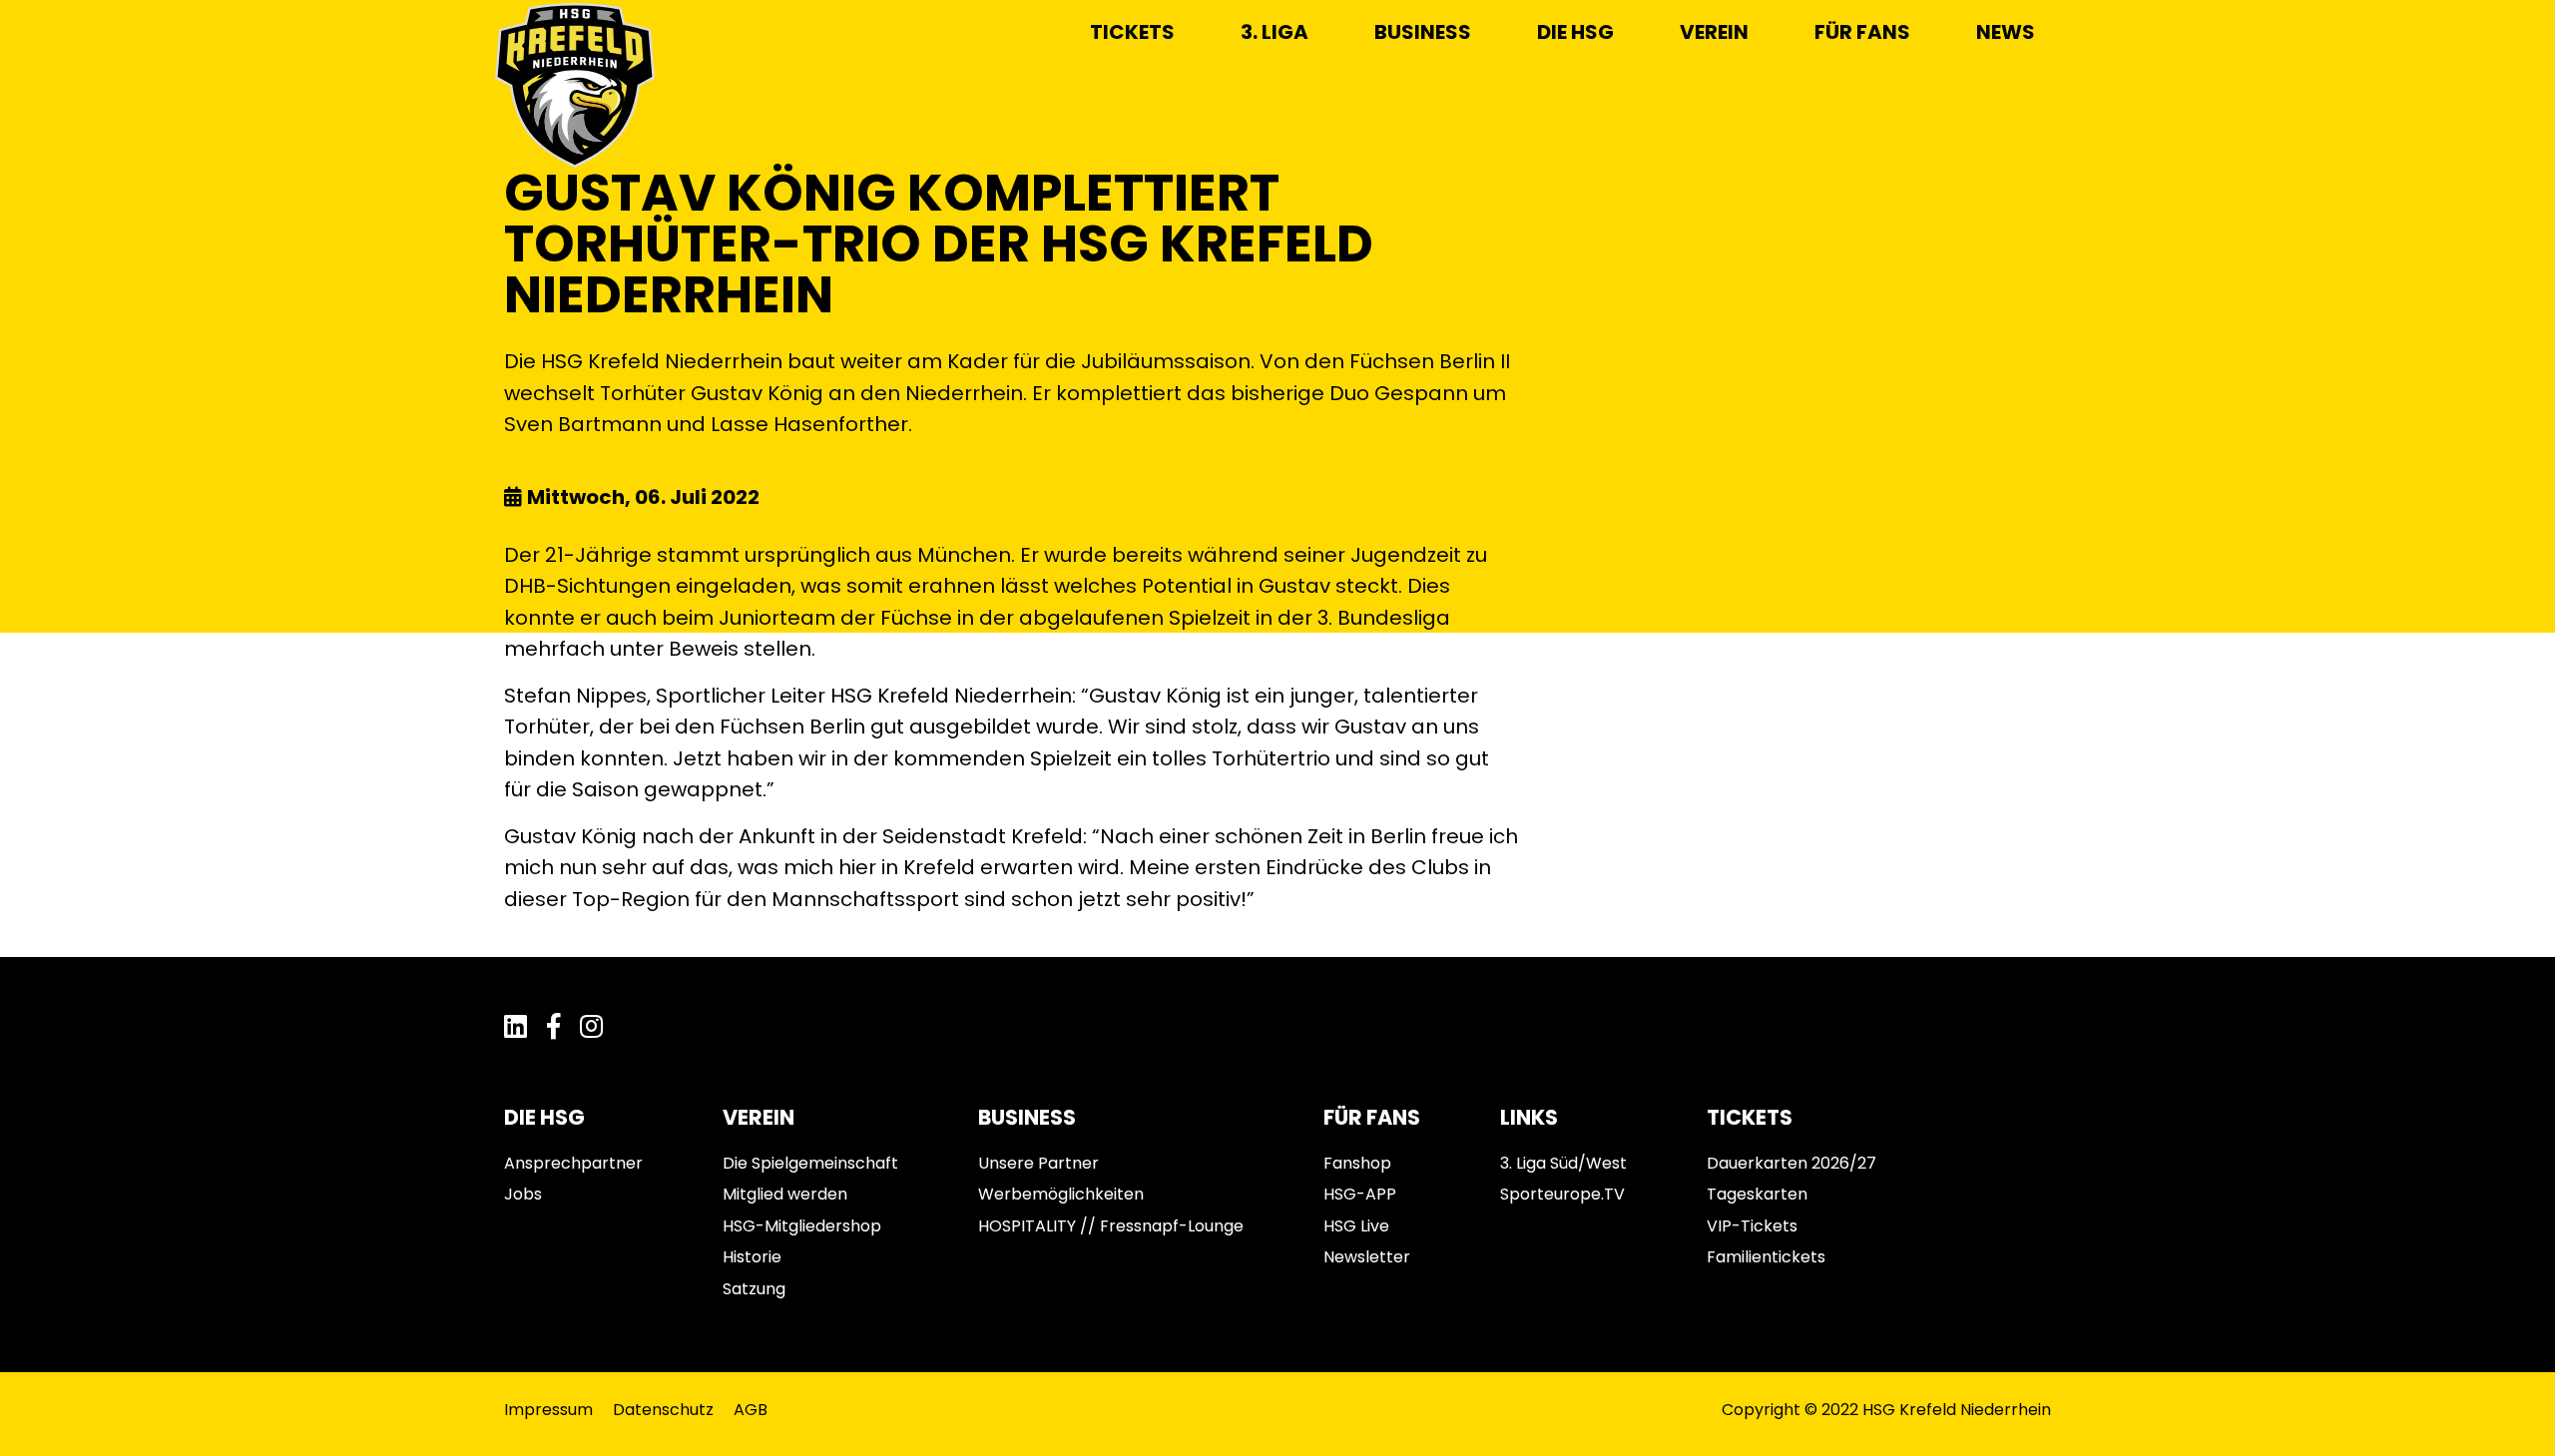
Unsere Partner (1038, 1163)
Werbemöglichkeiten (1061, 1194)
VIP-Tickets (1752, 1226)
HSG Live (1356, 1226)
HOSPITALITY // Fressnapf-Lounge (1111, 1226)
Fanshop (1357, 1163)
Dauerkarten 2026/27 (1791, 1163)
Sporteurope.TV (1562, 1194)
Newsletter (1367, 1257)
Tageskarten (1757, 1194)
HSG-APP (1360, 1194)
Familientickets (1766, 1257)
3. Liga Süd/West (1563, 1163)
